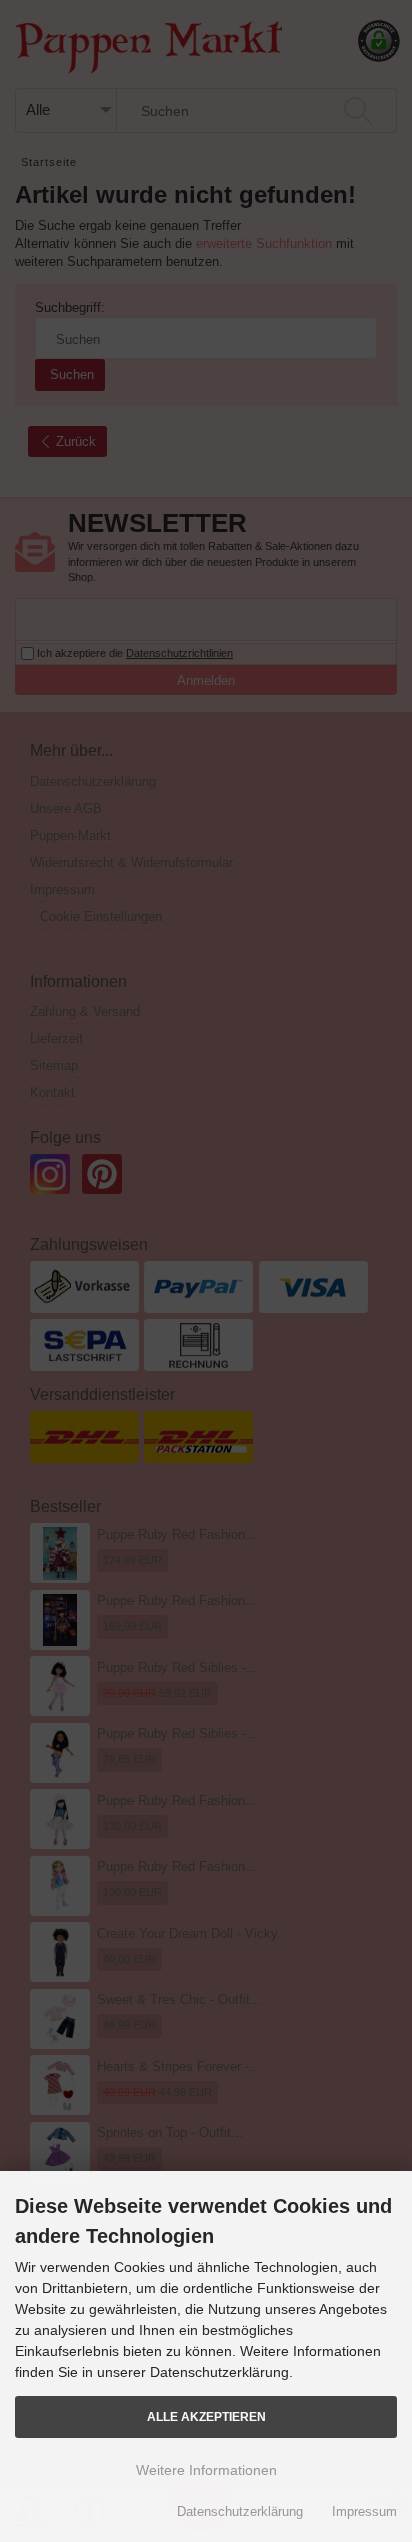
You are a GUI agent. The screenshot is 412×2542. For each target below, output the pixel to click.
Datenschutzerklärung (240, 2511)
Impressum (364, 2511)
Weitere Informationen (206, 2470)
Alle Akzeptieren (206, 2416)
